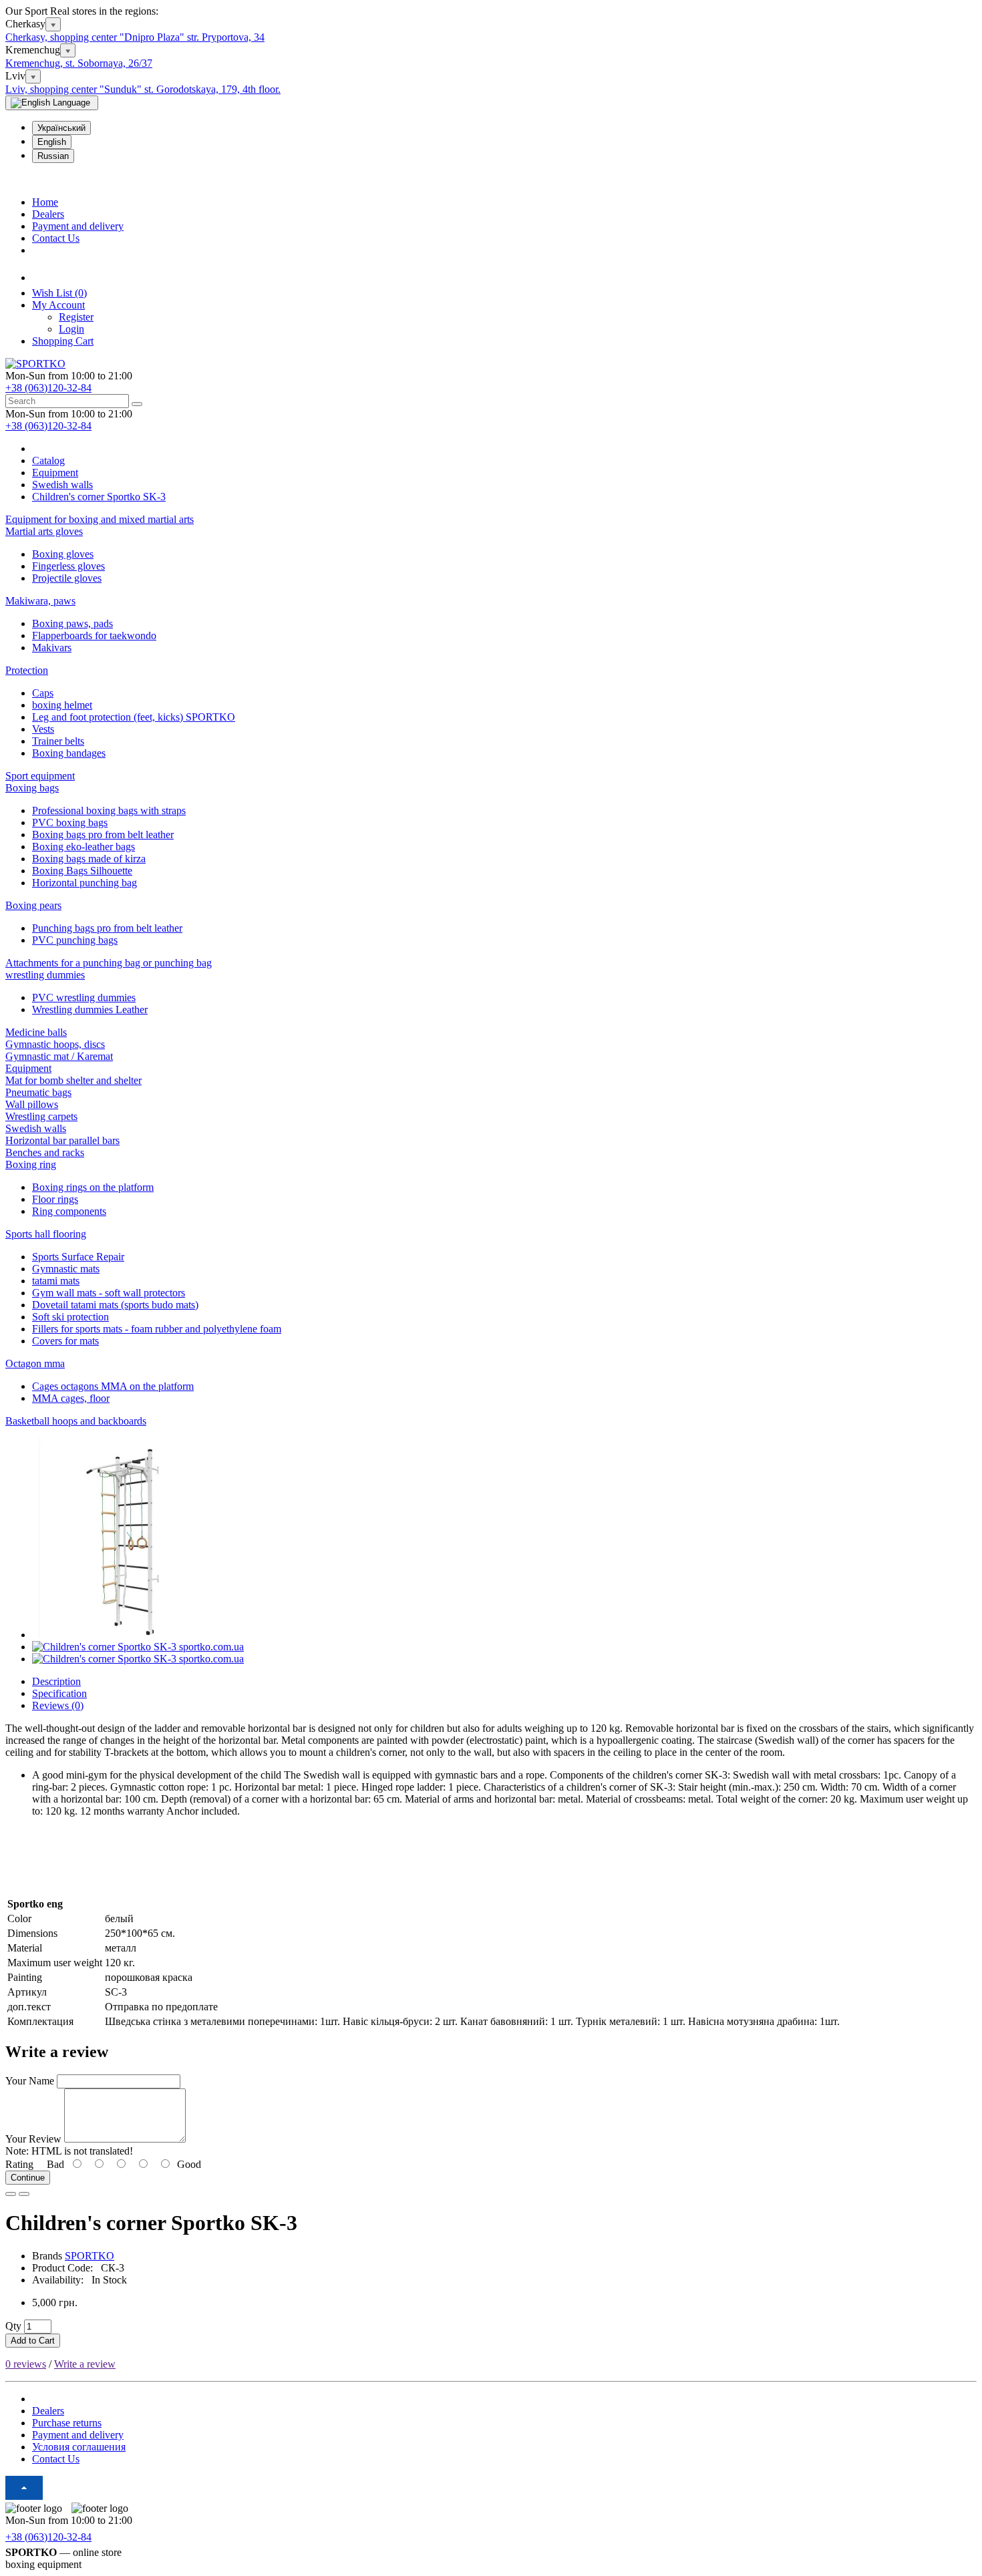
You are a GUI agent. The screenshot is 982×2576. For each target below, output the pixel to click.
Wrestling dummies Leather (90, 1009)
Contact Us (56, 238)
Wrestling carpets (41, 1116)
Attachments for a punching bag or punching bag (109, 963)
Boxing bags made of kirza (89, 859)
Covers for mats (65, 1341)
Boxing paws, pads (72, 623)
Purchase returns (67, 2423)
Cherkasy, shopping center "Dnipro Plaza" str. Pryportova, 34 (135, 37)
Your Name (30, 2081)
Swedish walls (36, 1128)
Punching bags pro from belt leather (107, 928)
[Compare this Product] (24, 2194)
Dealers (48, 214)
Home (45, 202)
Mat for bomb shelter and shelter (73, 1080)
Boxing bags (32, 788)
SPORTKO (90, 2256)
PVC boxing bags (70, 822)
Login (71, 329)
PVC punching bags (75, 940)
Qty (13, 2326)
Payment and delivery (78, 226)
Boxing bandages (69, 753)
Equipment (28, 1068)
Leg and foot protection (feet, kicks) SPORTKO (134, 717)
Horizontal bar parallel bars (62, 1140)
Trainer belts (58, 741)
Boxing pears (33, 905)
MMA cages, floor (71, 1398)
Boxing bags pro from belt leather (103, 835)
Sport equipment (40, 776)
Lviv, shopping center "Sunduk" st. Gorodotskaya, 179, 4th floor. (143, 89)
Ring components (69, 1211)
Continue (28, 2178)
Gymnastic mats (66, 1269)
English (52, 142)
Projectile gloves (67, 578)
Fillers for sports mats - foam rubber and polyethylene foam (157, 1329)
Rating (19, 2164)
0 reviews (26, 2364)
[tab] (491, 532)
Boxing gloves (63, 554)
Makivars (52, 648)
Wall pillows (32, 1104)
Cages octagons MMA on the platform (113, 1386)
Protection (27, 670)
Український (61, 128)
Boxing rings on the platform (93, 1187)
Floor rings (55, 1199)
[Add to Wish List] (11, 2194)
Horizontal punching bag (85, 883)
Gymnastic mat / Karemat (59, 1056)
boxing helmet (62, 705)
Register (76, 317)
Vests (43, 729)
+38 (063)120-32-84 (48, 388)
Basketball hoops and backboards (76, 1421)
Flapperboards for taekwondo (94, 635)
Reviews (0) (58, 1705)
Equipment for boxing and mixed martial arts (100, 519)
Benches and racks (45, 1152)
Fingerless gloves (68, 566)
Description (56, 1681)
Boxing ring (31, 1164)
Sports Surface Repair (78, 1257)
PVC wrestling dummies (84, 997)
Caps (43, 693)
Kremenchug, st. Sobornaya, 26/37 (79, 63)
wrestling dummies (45, 975)
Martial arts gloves (44, 531)
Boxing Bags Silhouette (82, 871)
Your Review (33, 2139)
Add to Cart (33, 2341)
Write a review (85, 2364)
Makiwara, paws (40, 601)
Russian (53, 156)
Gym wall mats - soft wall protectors (109, 1293)
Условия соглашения (79, 2447)
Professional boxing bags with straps (109, 810)
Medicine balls (36, 1032)
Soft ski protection (70, 1317)
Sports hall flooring (46, 1234)
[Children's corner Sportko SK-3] (132, 1635)
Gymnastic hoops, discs (55, 1044)
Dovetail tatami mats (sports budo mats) (115, 1305)
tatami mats (56, 1281)
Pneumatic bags (38, 1092)
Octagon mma (35, 1363)
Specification (59, 1693)
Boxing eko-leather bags (84, 847)
